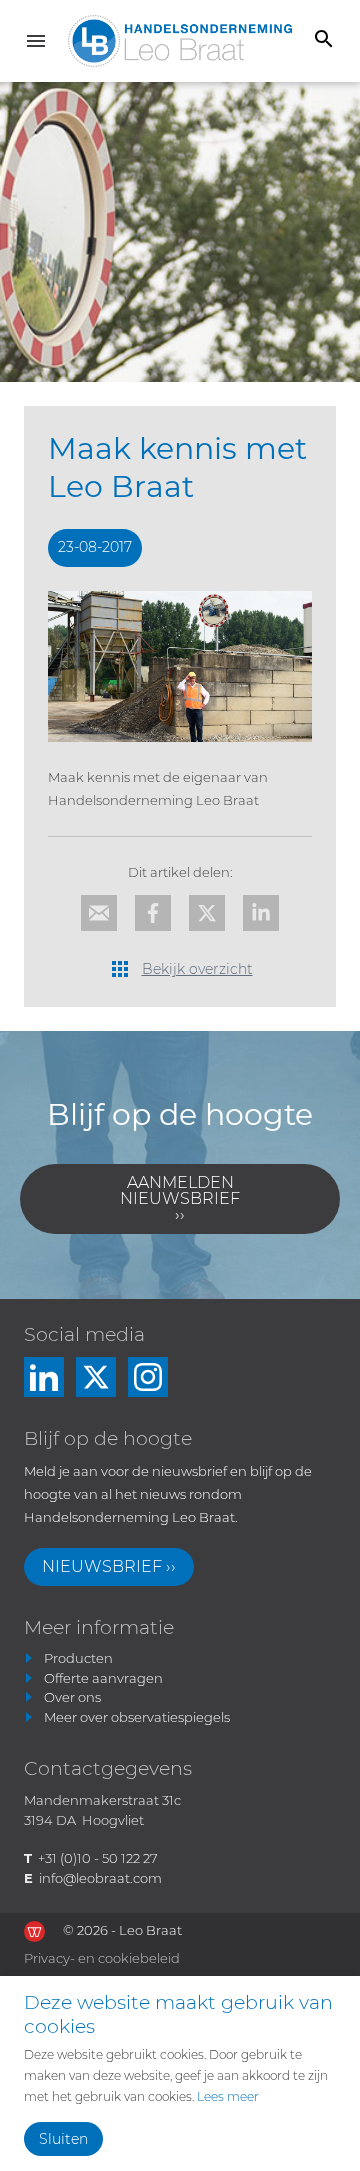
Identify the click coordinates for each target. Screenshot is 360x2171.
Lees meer (228, 2096)
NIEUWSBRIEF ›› (109, 1566)
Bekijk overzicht (197, 969)
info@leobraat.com (100, 1878)
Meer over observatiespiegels (137, 1717)
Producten (78, 1658)
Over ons (72, 1697)
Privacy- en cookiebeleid (102, 1958)
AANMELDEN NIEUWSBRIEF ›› (180, 1198)
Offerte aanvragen (103, 1678)
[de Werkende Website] (34, 1931)
